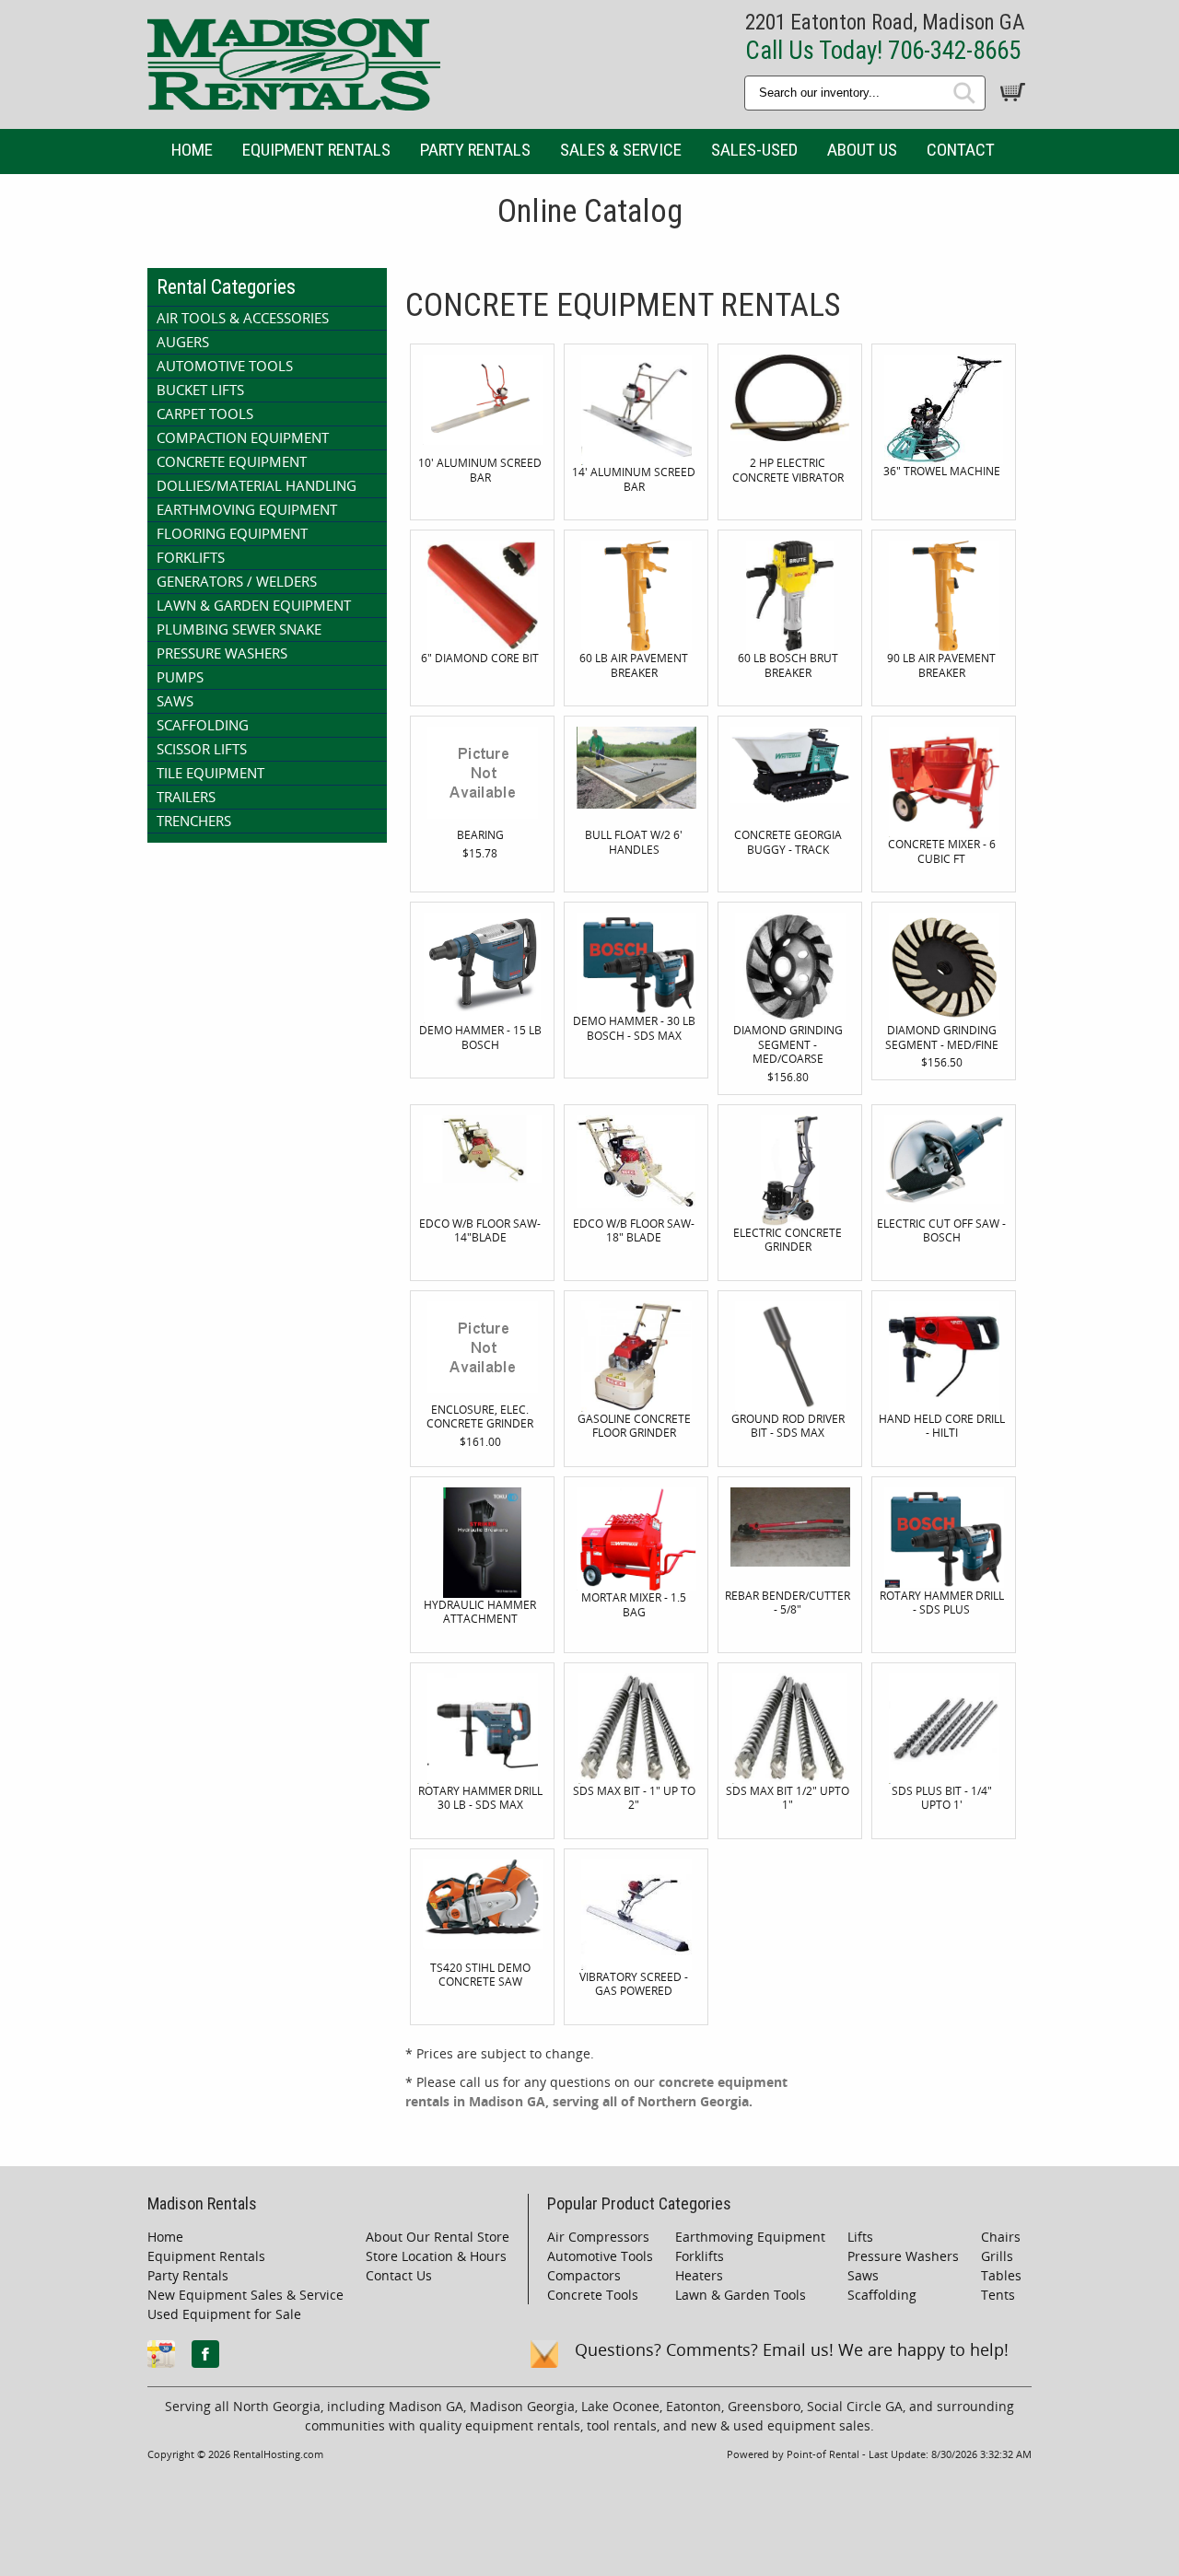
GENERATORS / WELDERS (237, 581)
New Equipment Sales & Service (245, 2295)
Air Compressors (598, 2237)
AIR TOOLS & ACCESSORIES (243, 318)
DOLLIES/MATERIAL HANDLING (257, 485)
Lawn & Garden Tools (741, 2295)
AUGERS (183, 342)
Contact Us (399, 2275)
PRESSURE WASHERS (222, 653)
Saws (863, 2275)
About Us (862, 150)
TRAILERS (186, 797)
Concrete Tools (593, 2295)
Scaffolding (882, 2295)
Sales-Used (754, 150)
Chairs (1001, 2237)
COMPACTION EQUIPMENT (243, 437)
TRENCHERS (194, 821)
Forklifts (700, 2256)
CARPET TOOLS (205, 414)
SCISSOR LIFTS (202, 749)
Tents (998, 2295)
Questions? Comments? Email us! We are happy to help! (792, 2349)
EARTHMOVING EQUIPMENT (247, 509)
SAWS (175, 701)
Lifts (860, 2237)
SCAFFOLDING (203, 725)
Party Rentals (475, 150)
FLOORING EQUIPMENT (232, 533)
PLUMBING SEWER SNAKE (239, 629)
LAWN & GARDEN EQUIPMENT (254, 605)
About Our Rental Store (438, 2237)
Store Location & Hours (436, 2256)
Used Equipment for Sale (224, 2314)
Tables (1001, 2275)
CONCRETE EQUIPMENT (232, 461)
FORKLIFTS (191, 557)
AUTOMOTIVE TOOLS (225, 366)
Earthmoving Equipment (750, 2237)
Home (192, 150)
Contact (961, 150)
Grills (997, 2256)
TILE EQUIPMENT (210, 773)
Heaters (699, 2275)
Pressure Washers (903, 2256)
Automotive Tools (600, 2256)
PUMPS (180, 677)
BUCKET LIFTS (200, 390)
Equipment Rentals (316, 150)
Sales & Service (621, 150)
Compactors (584, 2275)
